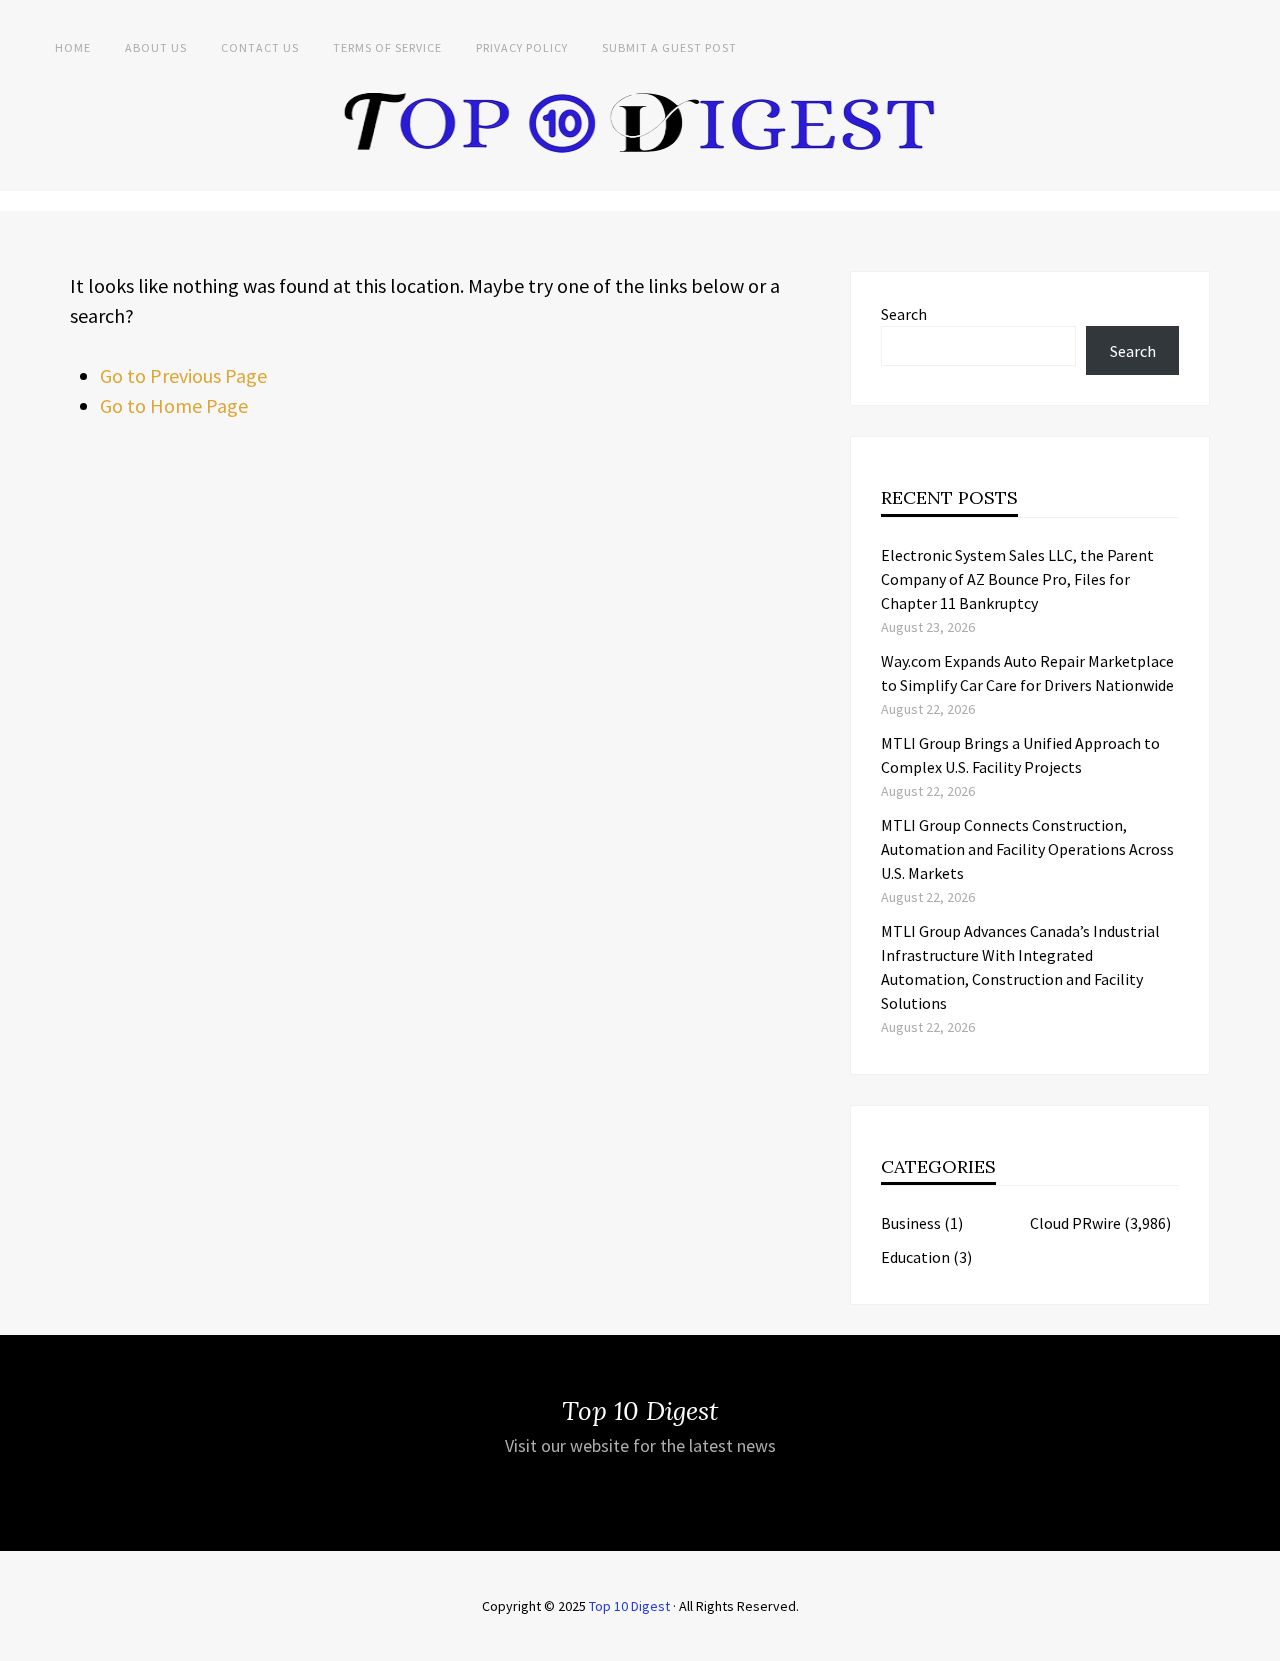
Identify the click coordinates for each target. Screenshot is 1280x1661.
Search (904, 314)
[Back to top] (1260, 1641)
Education (915, 1257)
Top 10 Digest (629, 1606)
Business (911, 1223)
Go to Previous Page (183, 375)
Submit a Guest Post (669, 47)
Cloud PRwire (1075, 1223)
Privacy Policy (522, 47)
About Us (156, 47)
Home (73, 47)
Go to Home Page (174, 405)
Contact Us (260, 47)
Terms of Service (387, 47)
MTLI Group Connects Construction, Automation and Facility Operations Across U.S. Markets (1027, 849)
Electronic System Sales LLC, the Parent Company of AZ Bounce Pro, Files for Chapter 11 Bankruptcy (1017, 579)
